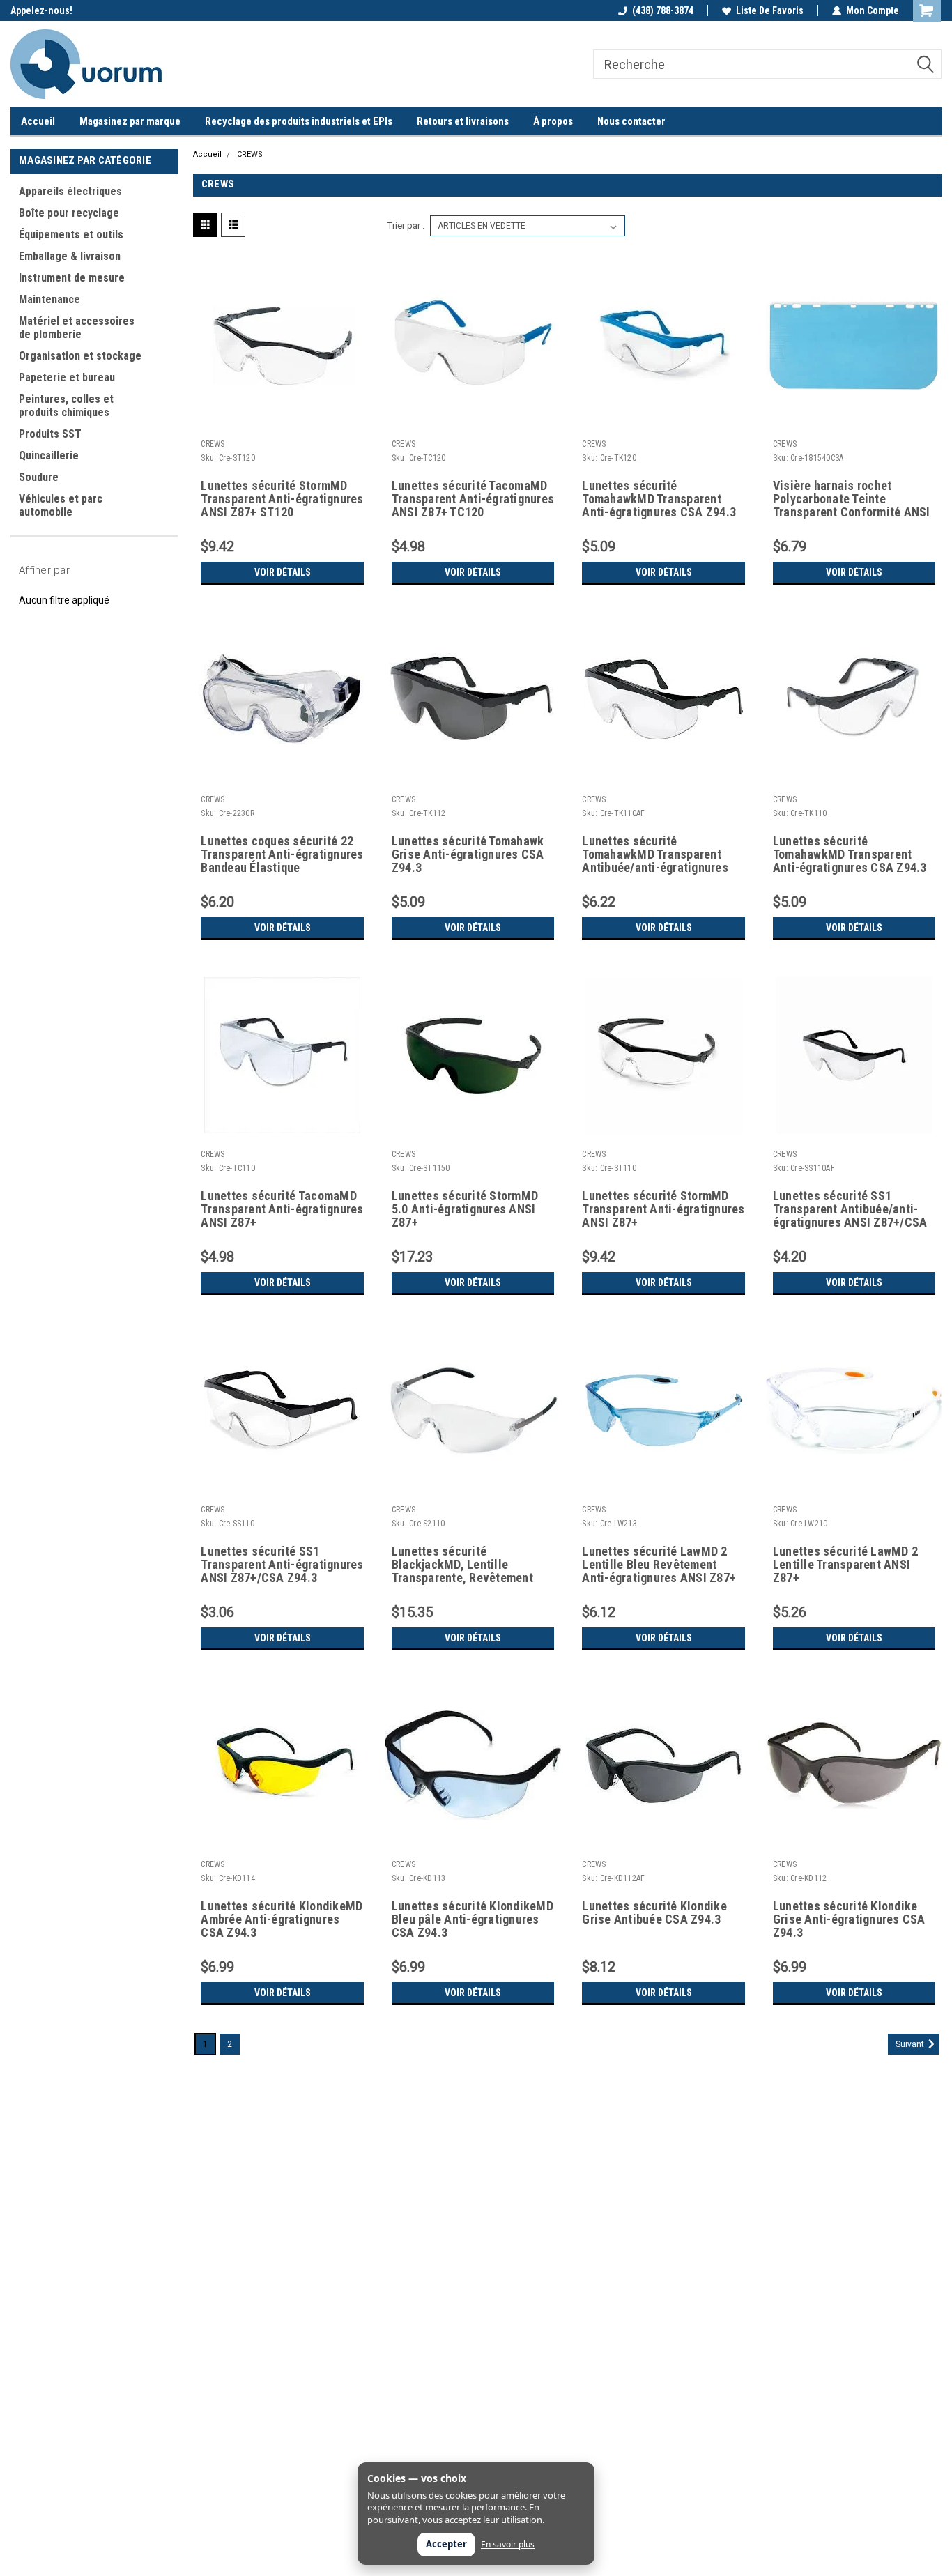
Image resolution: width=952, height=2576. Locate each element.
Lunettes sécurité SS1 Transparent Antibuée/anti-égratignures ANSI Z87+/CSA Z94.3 (850, 1210)
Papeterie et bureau (67, 377)
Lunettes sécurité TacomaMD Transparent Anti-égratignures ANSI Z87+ (282, 1209)
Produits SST (50, 434)
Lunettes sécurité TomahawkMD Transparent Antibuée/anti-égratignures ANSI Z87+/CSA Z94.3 (655, 855)
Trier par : (406, 225)
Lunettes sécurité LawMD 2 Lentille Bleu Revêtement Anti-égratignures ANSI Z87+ (659, 1565)
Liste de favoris (770, 10)
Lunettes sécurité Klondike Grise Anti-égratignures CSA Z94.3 (849, 1919)
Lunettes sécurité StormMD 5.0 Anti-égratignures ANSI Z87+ (465, 1209)
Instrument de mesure (72, 278)
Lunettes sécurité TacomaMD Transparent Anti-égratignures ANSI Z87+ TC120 (473, 499)
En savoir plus (508, 2545)
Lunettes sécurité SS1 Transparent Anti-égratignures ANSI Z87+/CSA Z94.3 (282, 1565)
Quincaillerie (49, 455)
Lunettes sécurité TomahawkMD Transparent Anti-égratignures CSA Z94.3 (850, 854)
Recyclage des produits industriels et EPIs (299, 121)
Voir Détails (283, 572)
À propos (553, 121)
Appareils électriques (70, 191)
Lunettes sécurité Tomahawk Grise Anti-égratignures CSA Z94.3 (468, 854)
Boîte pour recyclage (69, 213)
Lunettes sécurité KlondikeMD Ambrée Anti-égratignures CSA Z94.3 (282, 1919)
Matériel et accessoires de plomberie (77, 328)
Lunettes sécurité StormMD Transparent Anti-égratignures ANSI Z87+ (663, 1209)
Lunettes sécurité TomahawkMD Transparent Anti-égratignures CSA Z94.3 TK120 (659, 500)
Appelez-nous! (41, 10)
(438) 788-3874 (663, 10)
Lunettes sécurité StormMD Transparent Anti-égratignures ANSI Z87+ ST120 (282, 499)
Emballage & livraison (70, 256)
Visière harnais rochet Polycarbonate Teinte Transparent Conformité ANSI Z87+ (852, 500)
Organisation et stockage (80, 356)
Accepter (446, 2544)
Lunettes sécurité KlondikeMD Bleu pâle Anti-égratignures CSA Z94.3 (473, 1919)
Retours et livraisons (463, 121)
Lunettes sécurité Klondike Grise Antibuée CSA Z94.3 (654, 1913)
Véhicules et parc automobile (61, 505)
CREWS (250, 154)
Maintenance (49, 299)
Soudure (39, 477)
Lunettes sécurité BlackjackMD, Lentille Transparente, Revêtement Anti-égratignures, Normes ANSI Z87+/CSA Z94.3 (463, 1565)
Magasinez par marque (130, 121)
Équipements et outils (71, 235)
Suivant (911, 2044)
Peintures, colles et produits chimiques (66, 406)
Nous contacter (631, 121)
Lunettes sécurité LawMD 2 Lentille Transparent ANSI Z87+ (845, 1565)
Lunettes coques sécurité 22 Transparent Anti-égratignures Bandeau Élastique (282, 854)
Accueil (38, 121)
